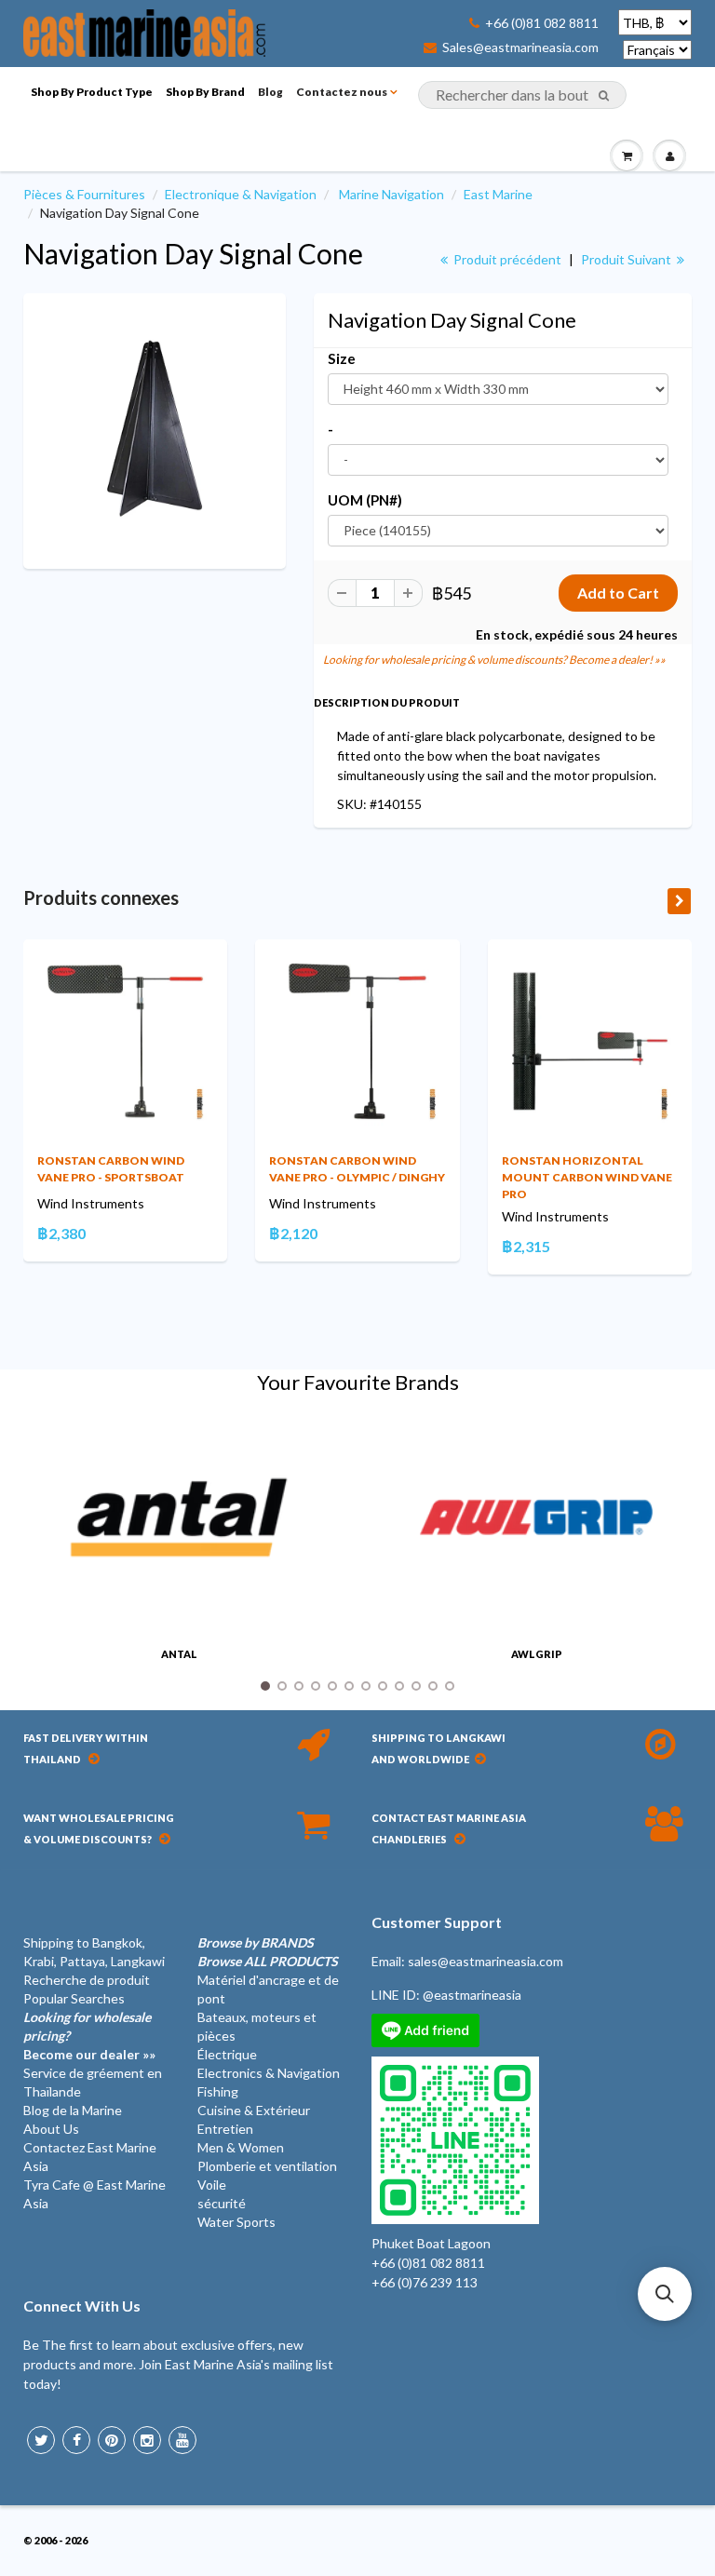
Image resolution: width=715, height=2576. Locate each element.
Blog (270, 92)
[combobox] (522, 95)
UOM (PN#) (365, 500)
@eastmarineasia (472, 1995)
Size (342, 358)
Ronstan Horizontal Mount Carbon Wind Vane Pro (587, 1177)
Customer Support (437, 1922)
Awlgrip (537, 1654)
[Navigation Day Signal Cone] (155, 429)
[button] (665, 2294)
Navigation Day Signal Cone (193, 253)
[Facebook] (76, 2440)
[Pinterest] (112, 2440)
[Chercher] (604, 96)
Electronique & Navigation (241, 194)
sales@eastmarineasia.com (486, 1961)
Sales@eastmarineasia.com (520, 47)
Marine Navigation (391, 194)
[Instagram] (147, 2440)
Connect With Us (82, 2306)
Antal (179, 1654)
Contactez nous (342, 92)
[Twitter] (41, 2440)
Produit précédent (506, 259)
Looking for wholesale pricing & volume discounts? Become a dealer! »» (494, 660)
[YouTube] (182, 2440)
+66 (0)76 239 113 (425, 2282)
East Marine (498, 194)
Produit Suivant (627, 259)
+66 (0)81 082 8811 (542, 23)
